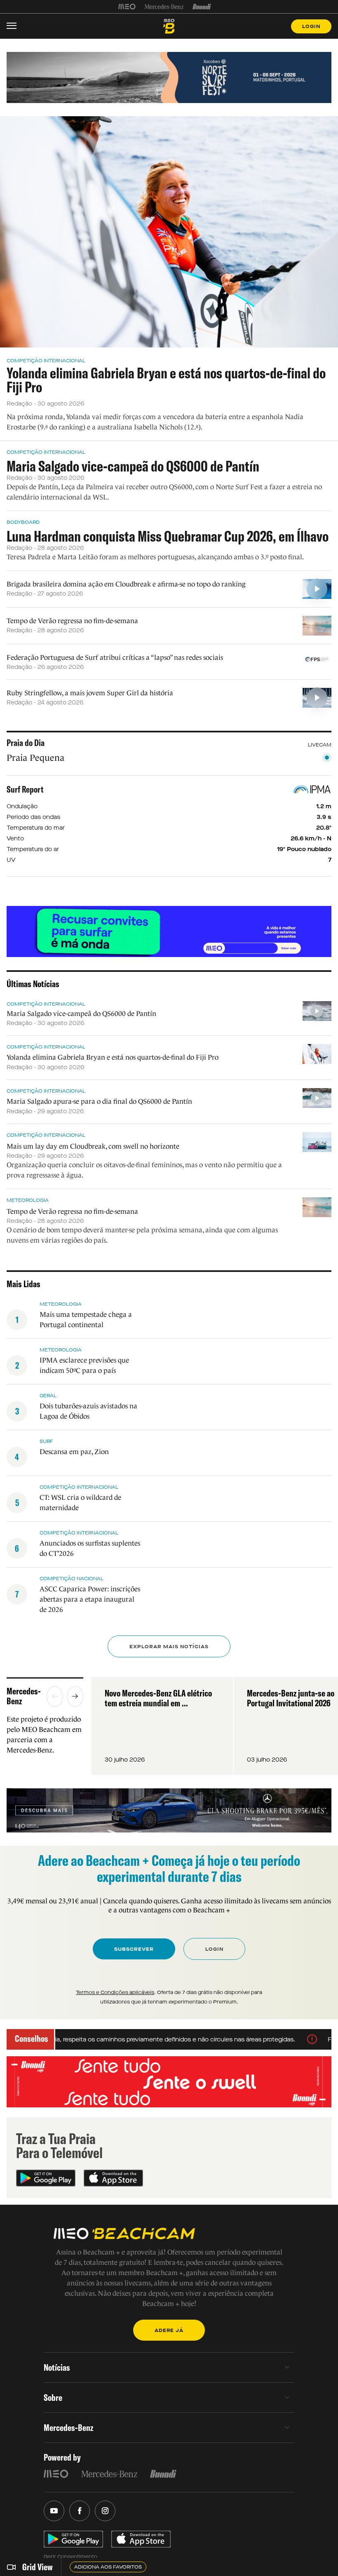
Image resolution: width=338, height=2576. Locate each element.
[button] (55, 1696)
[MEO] (127, 7)
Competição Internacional (46, 361)
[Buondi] (202, 7)
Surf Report (25, 789)
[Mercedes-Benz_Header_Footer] (164, 7)
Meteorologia (28, 1200)
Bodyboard (23, 522)
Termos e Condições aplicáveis (115, 1992)
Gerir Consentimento (70, 2557)
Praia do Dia (26, 743)
